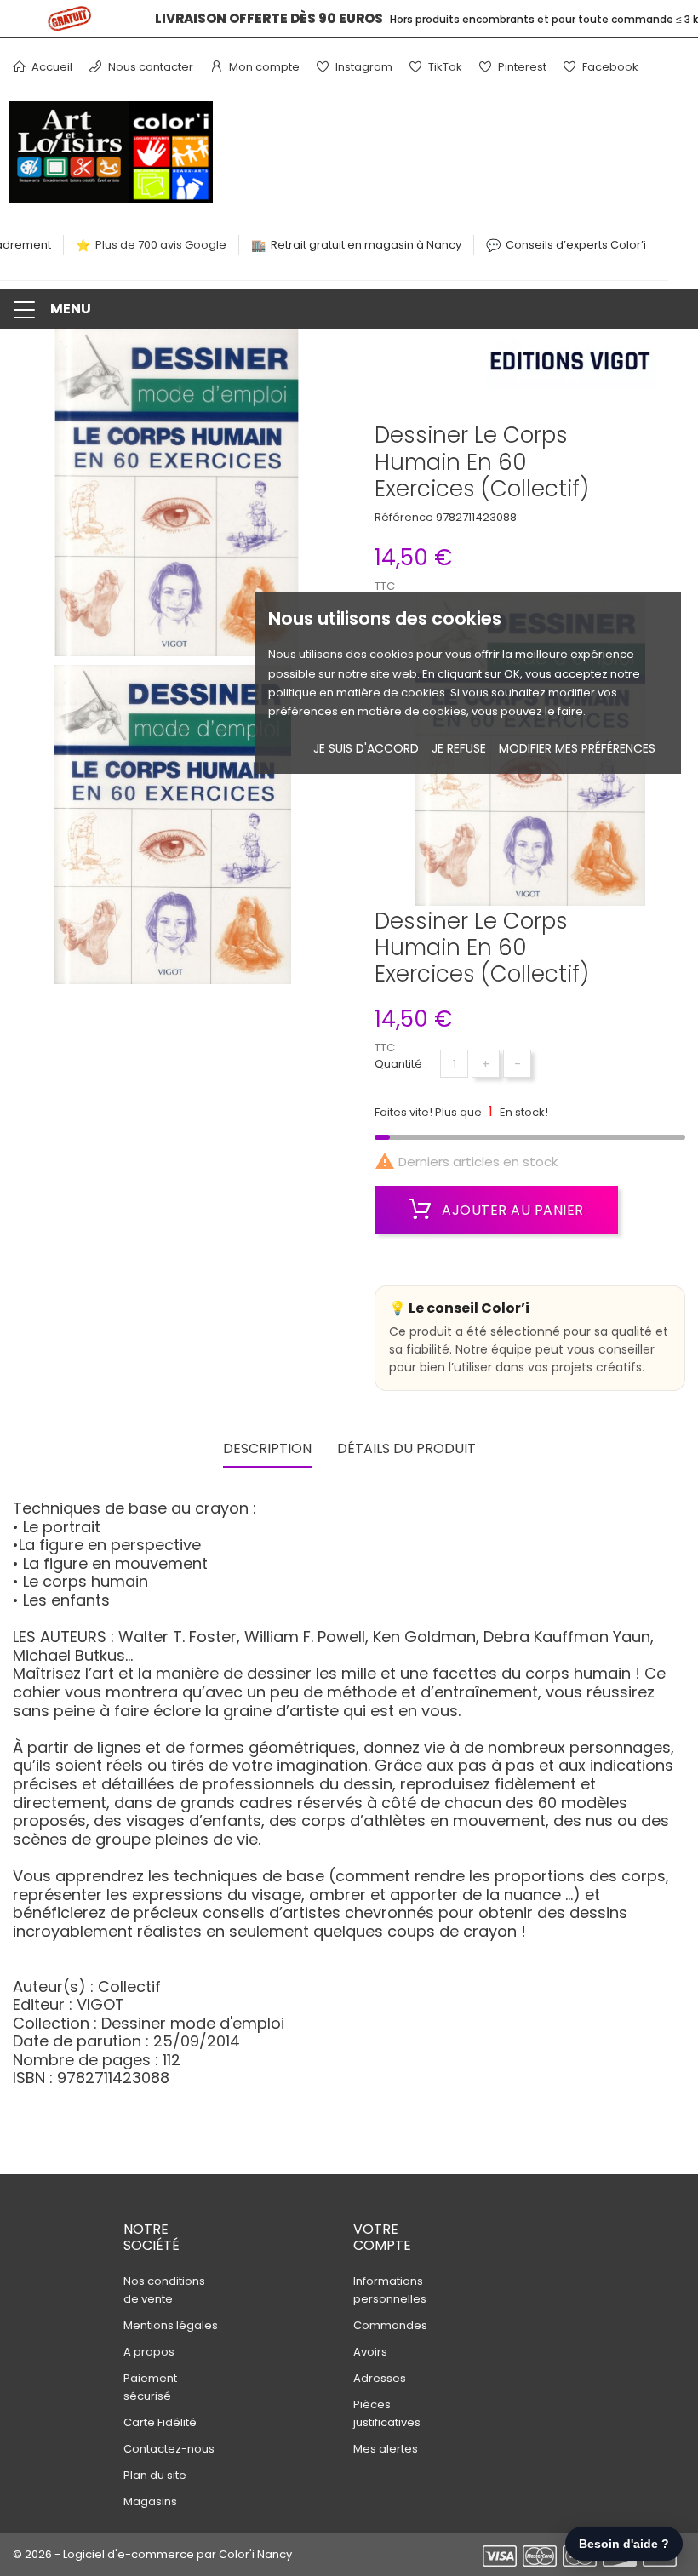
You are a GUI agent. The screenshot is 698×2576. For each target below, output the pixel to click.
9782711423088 (476, 517)
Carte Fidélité (160, 2422)
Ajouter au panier (511, 1210)
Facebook (609, 67)
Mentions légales (171, 2325)
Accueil (51, 67)
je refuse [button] (459, 748)
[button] (349, 309)
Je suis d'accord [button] (366, 748)
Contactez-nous (169, 2449)
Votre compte (382, 2237)
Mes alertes (386, 2449)
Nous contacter (149, 67)
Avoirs (370, 2352)
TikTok (444, 67)
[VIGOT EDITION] (575, 364)
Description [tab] (267, 1449)
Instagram (363, 67)
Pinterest (521, 67)
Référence (404, 517)
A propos (149, 2352)
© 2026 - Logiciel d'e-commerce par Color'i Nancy (152, 2554)
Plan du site (155, 2475)
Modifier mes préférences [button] (577, 748)
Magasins (150, 2502)
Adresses (380, 2378)
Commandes (390, 2325)
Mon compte (263, 67)
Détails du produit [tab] (406, 1449)
